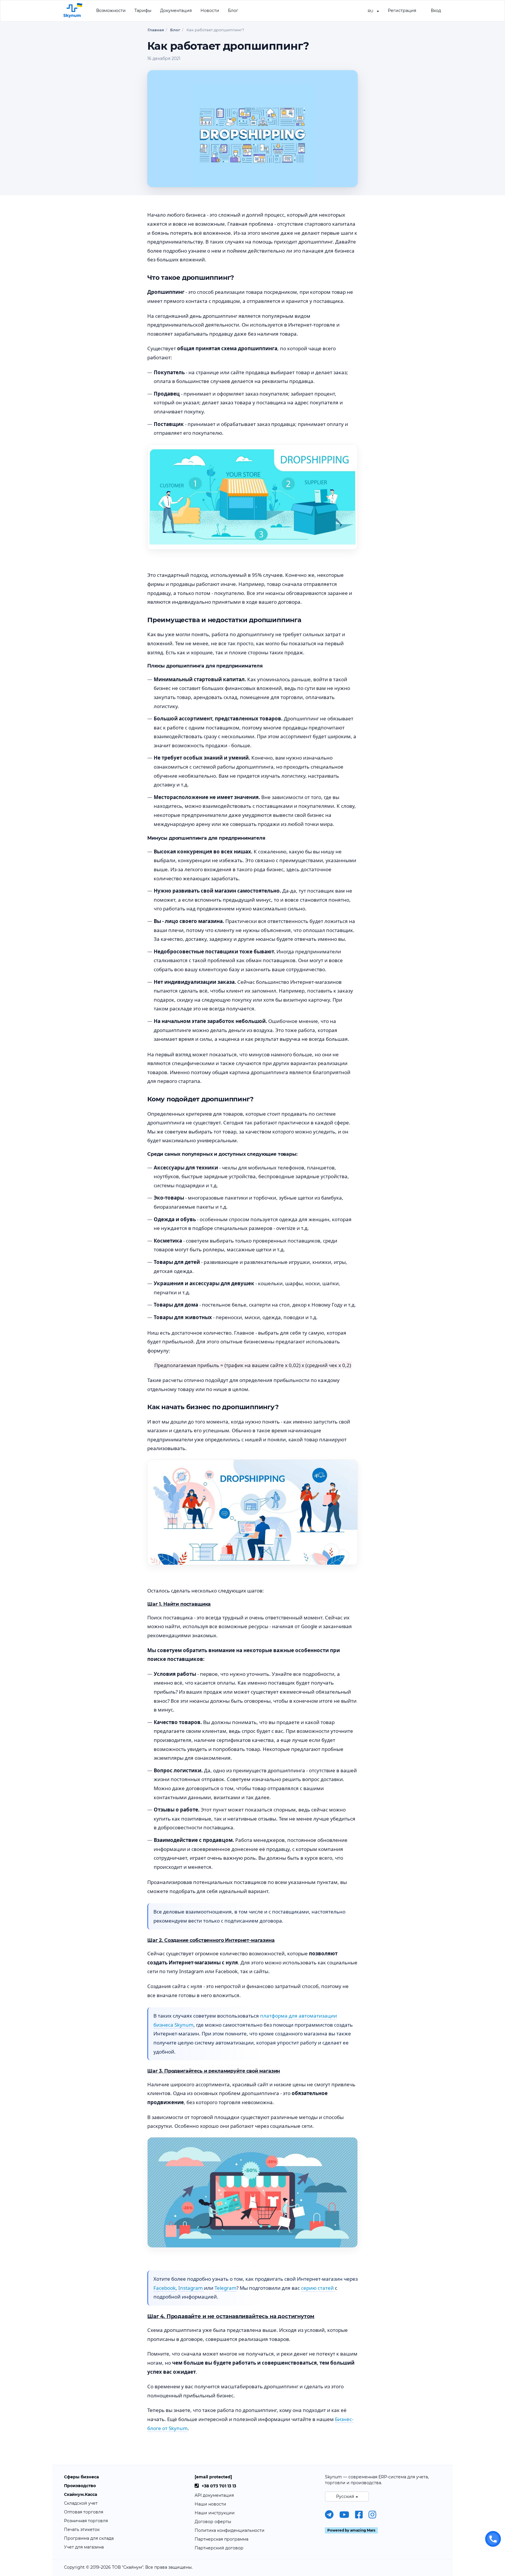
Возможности (111, 11)
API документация (214, 2495)
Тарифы (143, 11)
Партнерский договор (219, 2548)
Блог (233, 11)
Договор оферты (213, 2522)
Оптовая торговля (84, 2512)
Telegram (225, 2288)
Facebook (165, 2288)
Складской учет (81, 2503)
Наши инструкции (215, 2513)
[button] (373, 11)
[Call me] (493, 2539)
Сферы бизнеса (81, 2477)
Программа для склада (89, 2538)
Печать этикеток (82, 2530)
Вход (436, 11)
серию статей (318, 2288)
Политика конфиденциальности (230, 2530)
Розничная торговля (86, 2521)
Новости (210, 11)
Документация (176, 11)
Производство (80, 2486)
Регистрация (402, 11)
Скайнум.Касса (81, 2494)
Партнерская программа (222, 2539)
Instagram (191, 2288)
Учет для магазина (84, 2547)
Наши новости (210, 2504)
